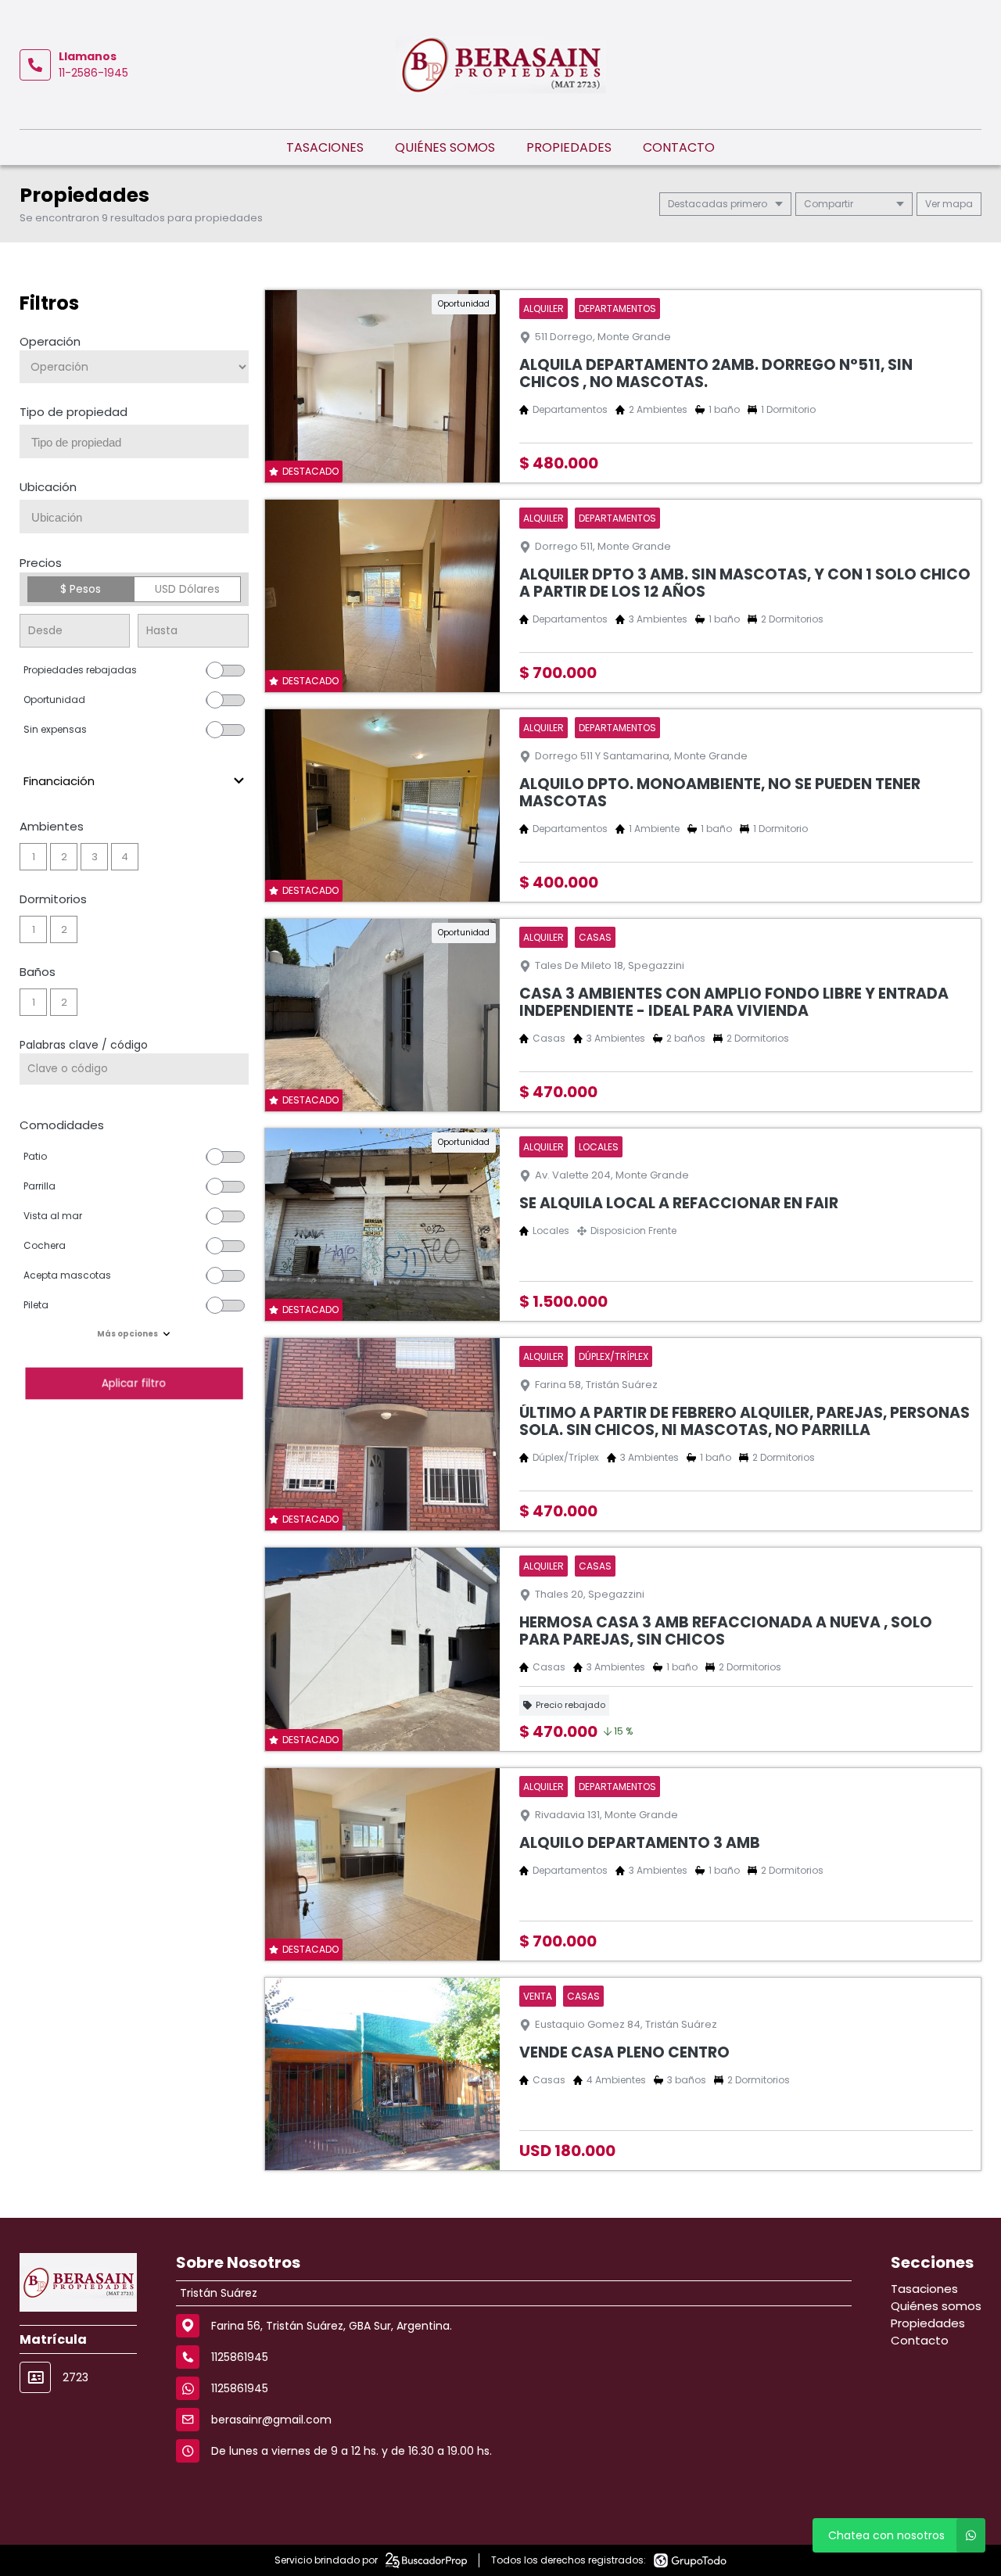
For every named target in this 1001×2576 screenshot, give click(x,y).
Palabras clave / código (84, 1045)
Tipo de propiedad (74, 412)
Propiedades (569, 147)
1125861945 (240, 2388)
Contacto (679, 147)
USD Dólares (187, 589)
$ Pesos (81, 589)
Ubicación (48, 487)
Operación (50, 341)
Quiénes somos (445, 147)
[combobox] (134, 441)
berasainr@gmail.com (271, 2420)
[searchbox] (140, 443)
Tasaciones (325, 147)
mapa (956, 204)
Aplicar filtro (134, 1383)
